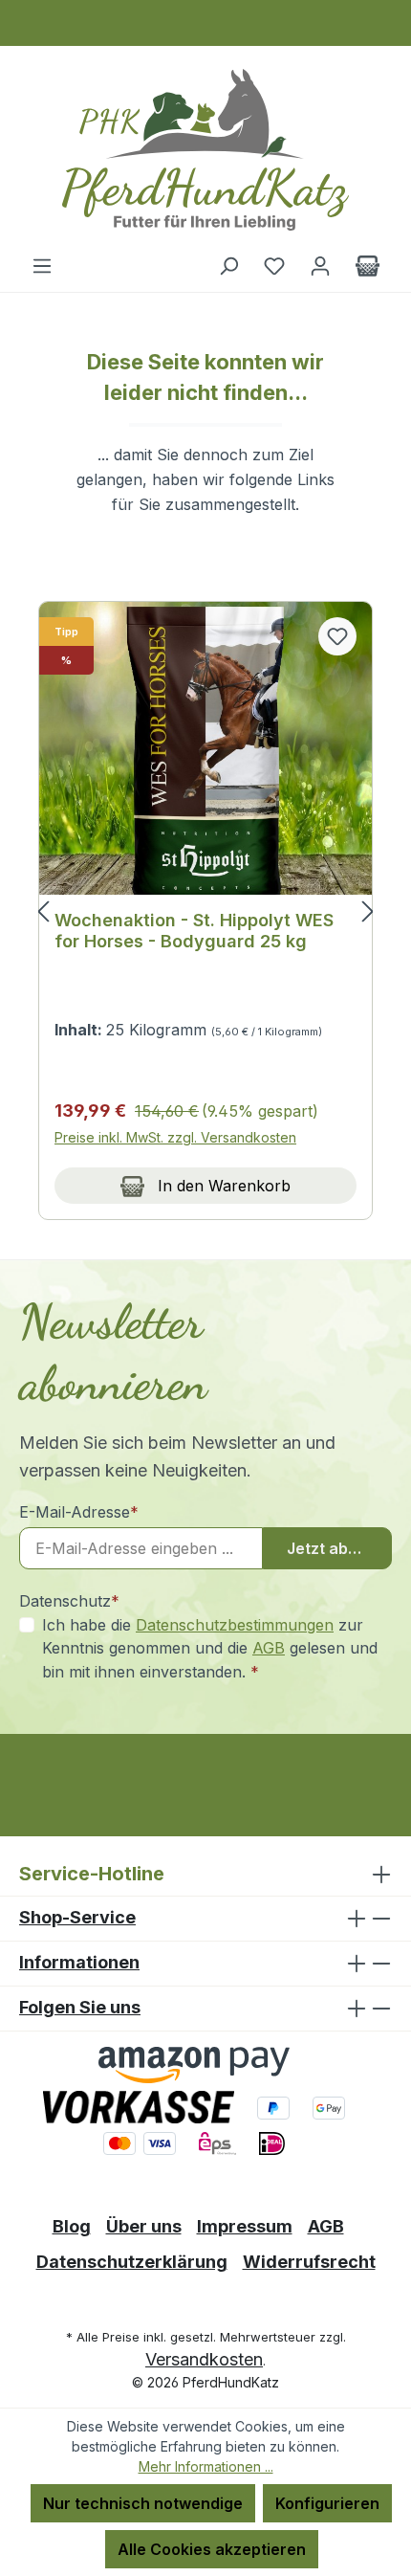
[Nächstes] (368, 910)
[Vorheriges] (43, 910)
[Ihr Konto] (320, 265)
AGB (269, 1648)
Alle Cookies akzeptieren (212, 2549)
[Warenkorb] (368, 265)
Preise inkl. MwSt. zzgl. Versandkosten (175, 1137)
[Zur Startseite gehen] (205, 150)
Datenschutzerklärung (132, 2262)
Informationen (79, 1962)
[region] (205, 911)
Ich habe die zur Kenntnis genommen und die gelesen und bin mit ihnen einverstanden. (210, 1648)
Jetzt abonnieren (339, 1548)
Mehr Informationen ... (206, 2466)
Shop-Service (77, 1917)
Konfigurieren (327, 2503)
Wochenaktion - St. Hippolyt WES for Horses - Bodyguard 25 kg (194, 931)
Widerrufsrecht (309, 2262)
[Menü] (42, 265)
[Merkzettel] (274, 265)
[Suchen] (228, 265)
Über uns (144, 2226)
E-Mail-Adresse (79, 1512)
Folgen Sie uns (80, 2007)
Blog (72, 2226)
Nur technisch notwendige (143, 2503)
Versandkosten (204, 2359)
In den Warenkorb (222, 1186)
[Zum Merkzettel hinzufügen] (337, 636)
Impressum (245, 2226)
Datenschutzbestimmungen (235, 1625)
